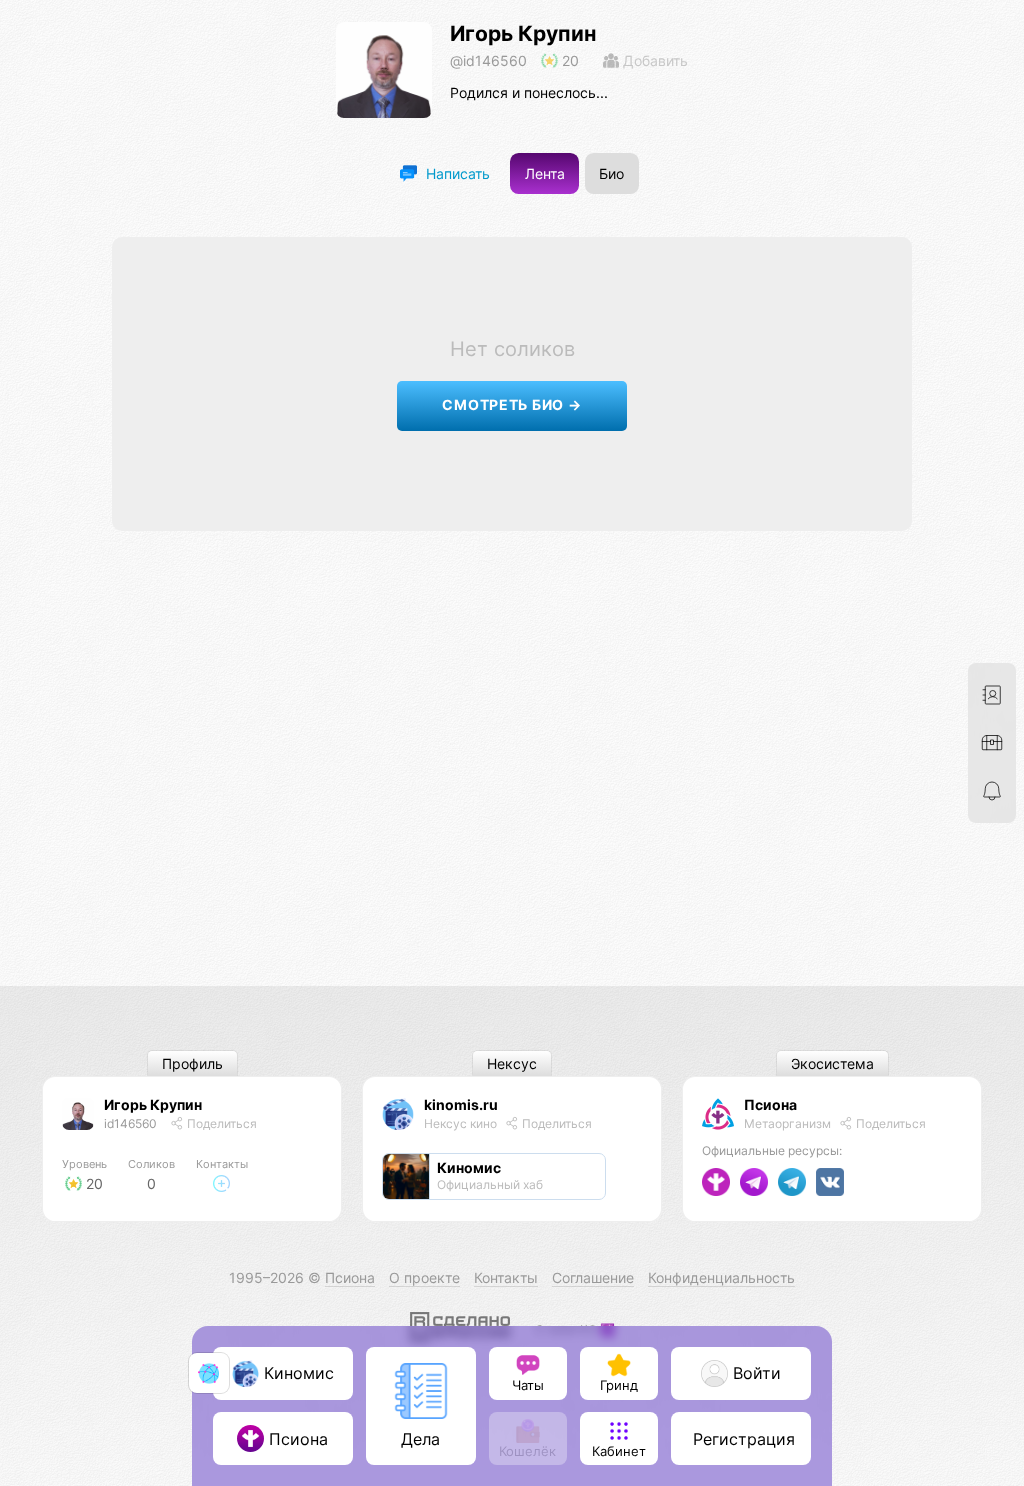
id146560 (130, 1123)
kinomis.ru (461, 1104)
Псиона (770, 1104)
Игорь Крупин (523, 33)
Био (611, 173)
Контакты (506, 1277)
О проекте (424, 1277)
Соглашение (593, 1277)
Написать (456, 173)
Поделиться (220, 1123)
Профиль (192, 1063)
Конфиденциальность (721, 1277)
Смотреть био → (511, 404)
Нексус (512, 1063)
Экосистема (832, 1063)
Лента (545, 173)
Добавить (653, 60)
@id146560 (488, 60)
